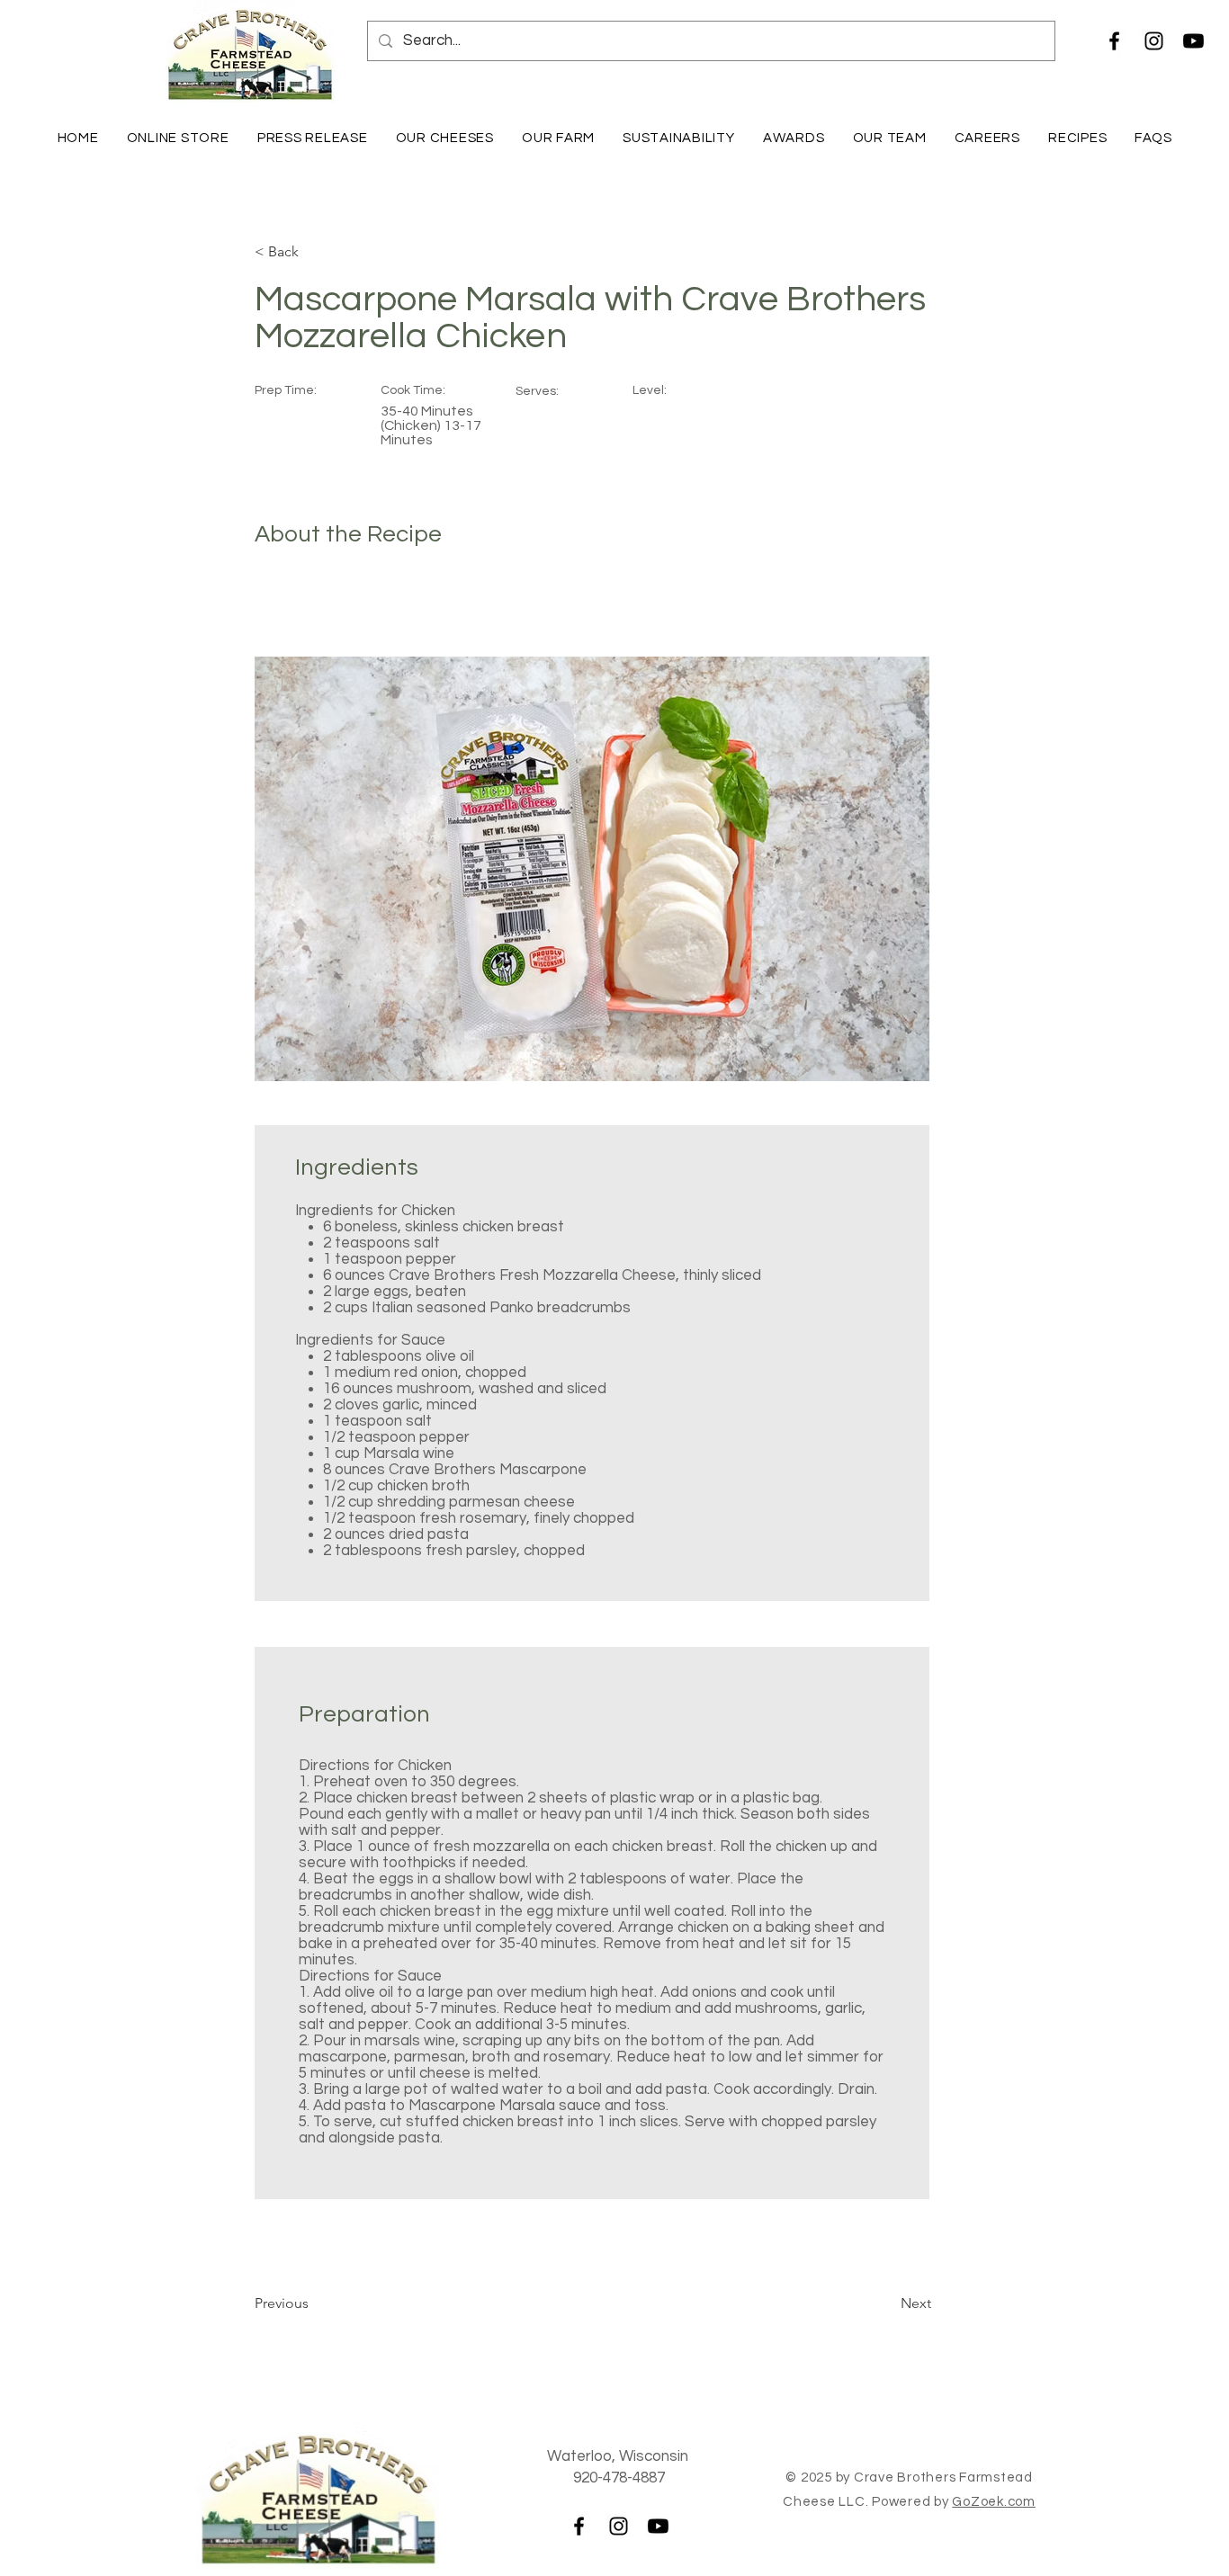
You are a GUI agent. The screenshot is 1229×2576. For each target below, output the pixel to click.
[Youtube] (1193, 41)
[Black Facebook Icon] (1114, 41)
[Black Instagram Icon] (1154, 41)
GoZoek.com (994, 2502)
